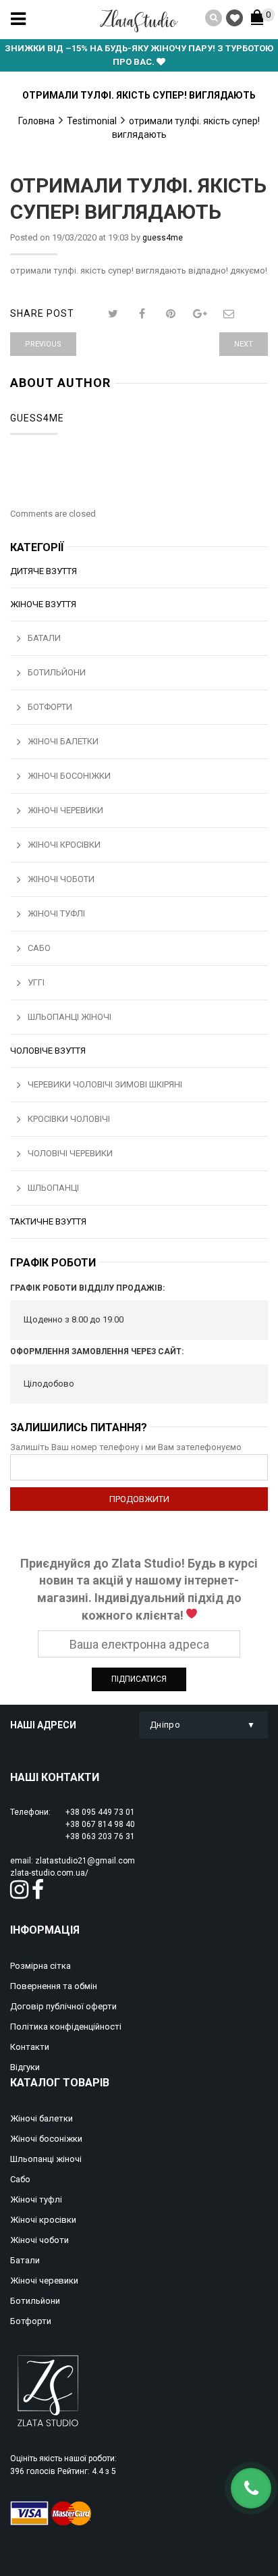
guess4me (163, 238)
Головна (36, 121)
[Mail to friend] (229, 314)
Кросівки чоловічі (69, 1119)
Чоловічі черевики (70, 1153)
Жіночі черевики (65, 810)
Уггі (36, 982)
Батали (44, 638)
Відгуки (25, 2067)
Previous (43, 344)
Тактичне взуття (48, 1221)
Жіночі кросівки (64, 845)
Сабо (39, 948)
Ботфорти (50, 707)
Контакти (30, 2047)
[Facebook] (142, 314)
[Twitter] (113, 314)
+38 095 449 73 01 (100, 1812)
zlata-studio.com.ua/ (49, 1873)
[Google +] (200, 314)
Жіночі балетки (63, 741)
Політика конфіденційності (66, 2027)
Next (244, 344)
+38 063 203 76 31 (100, 1836)
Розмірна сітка (40, 1966)
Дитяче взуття (44, 571)
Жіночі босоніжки (69, 776)
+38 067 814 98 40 (100, 1824)
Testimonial (92, 121)
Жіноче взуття (43, 604)
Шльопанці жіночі (69, 1017)
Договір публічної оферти (63, 2006)
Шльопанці (53, 1188)
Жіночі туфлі (56, 913)
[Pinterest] (171, 314)
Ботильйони (57, 672)
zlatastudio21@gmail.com (85, 1861)
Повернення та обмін (54, 1986)
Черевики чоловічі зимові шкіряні (105, 1084)
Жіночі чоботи (61, 879)
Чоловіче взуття (48, 1051)
